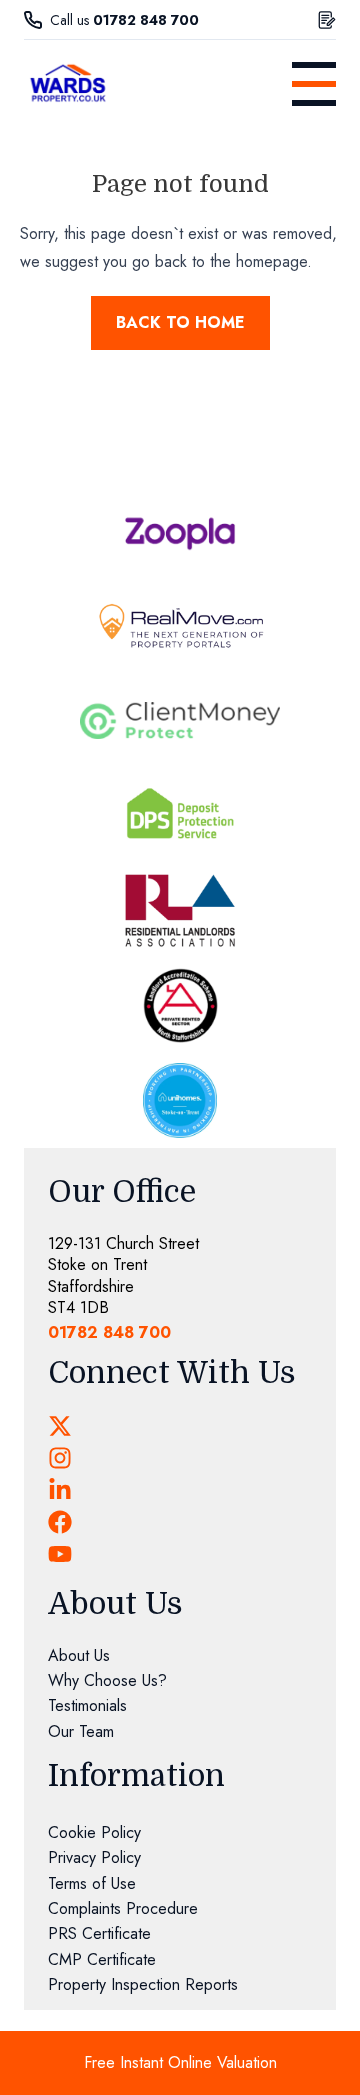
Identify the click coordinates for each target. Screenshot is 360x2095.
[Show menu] (314, 84)
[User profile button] (327, 20)
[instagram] (60, 1458)
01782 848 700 (146, 20)
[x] (60, 1426)
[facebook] (60, 1522)
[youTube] (60, 1554)
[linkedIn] (60, 1490)
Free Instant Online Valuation (180, 2062)
